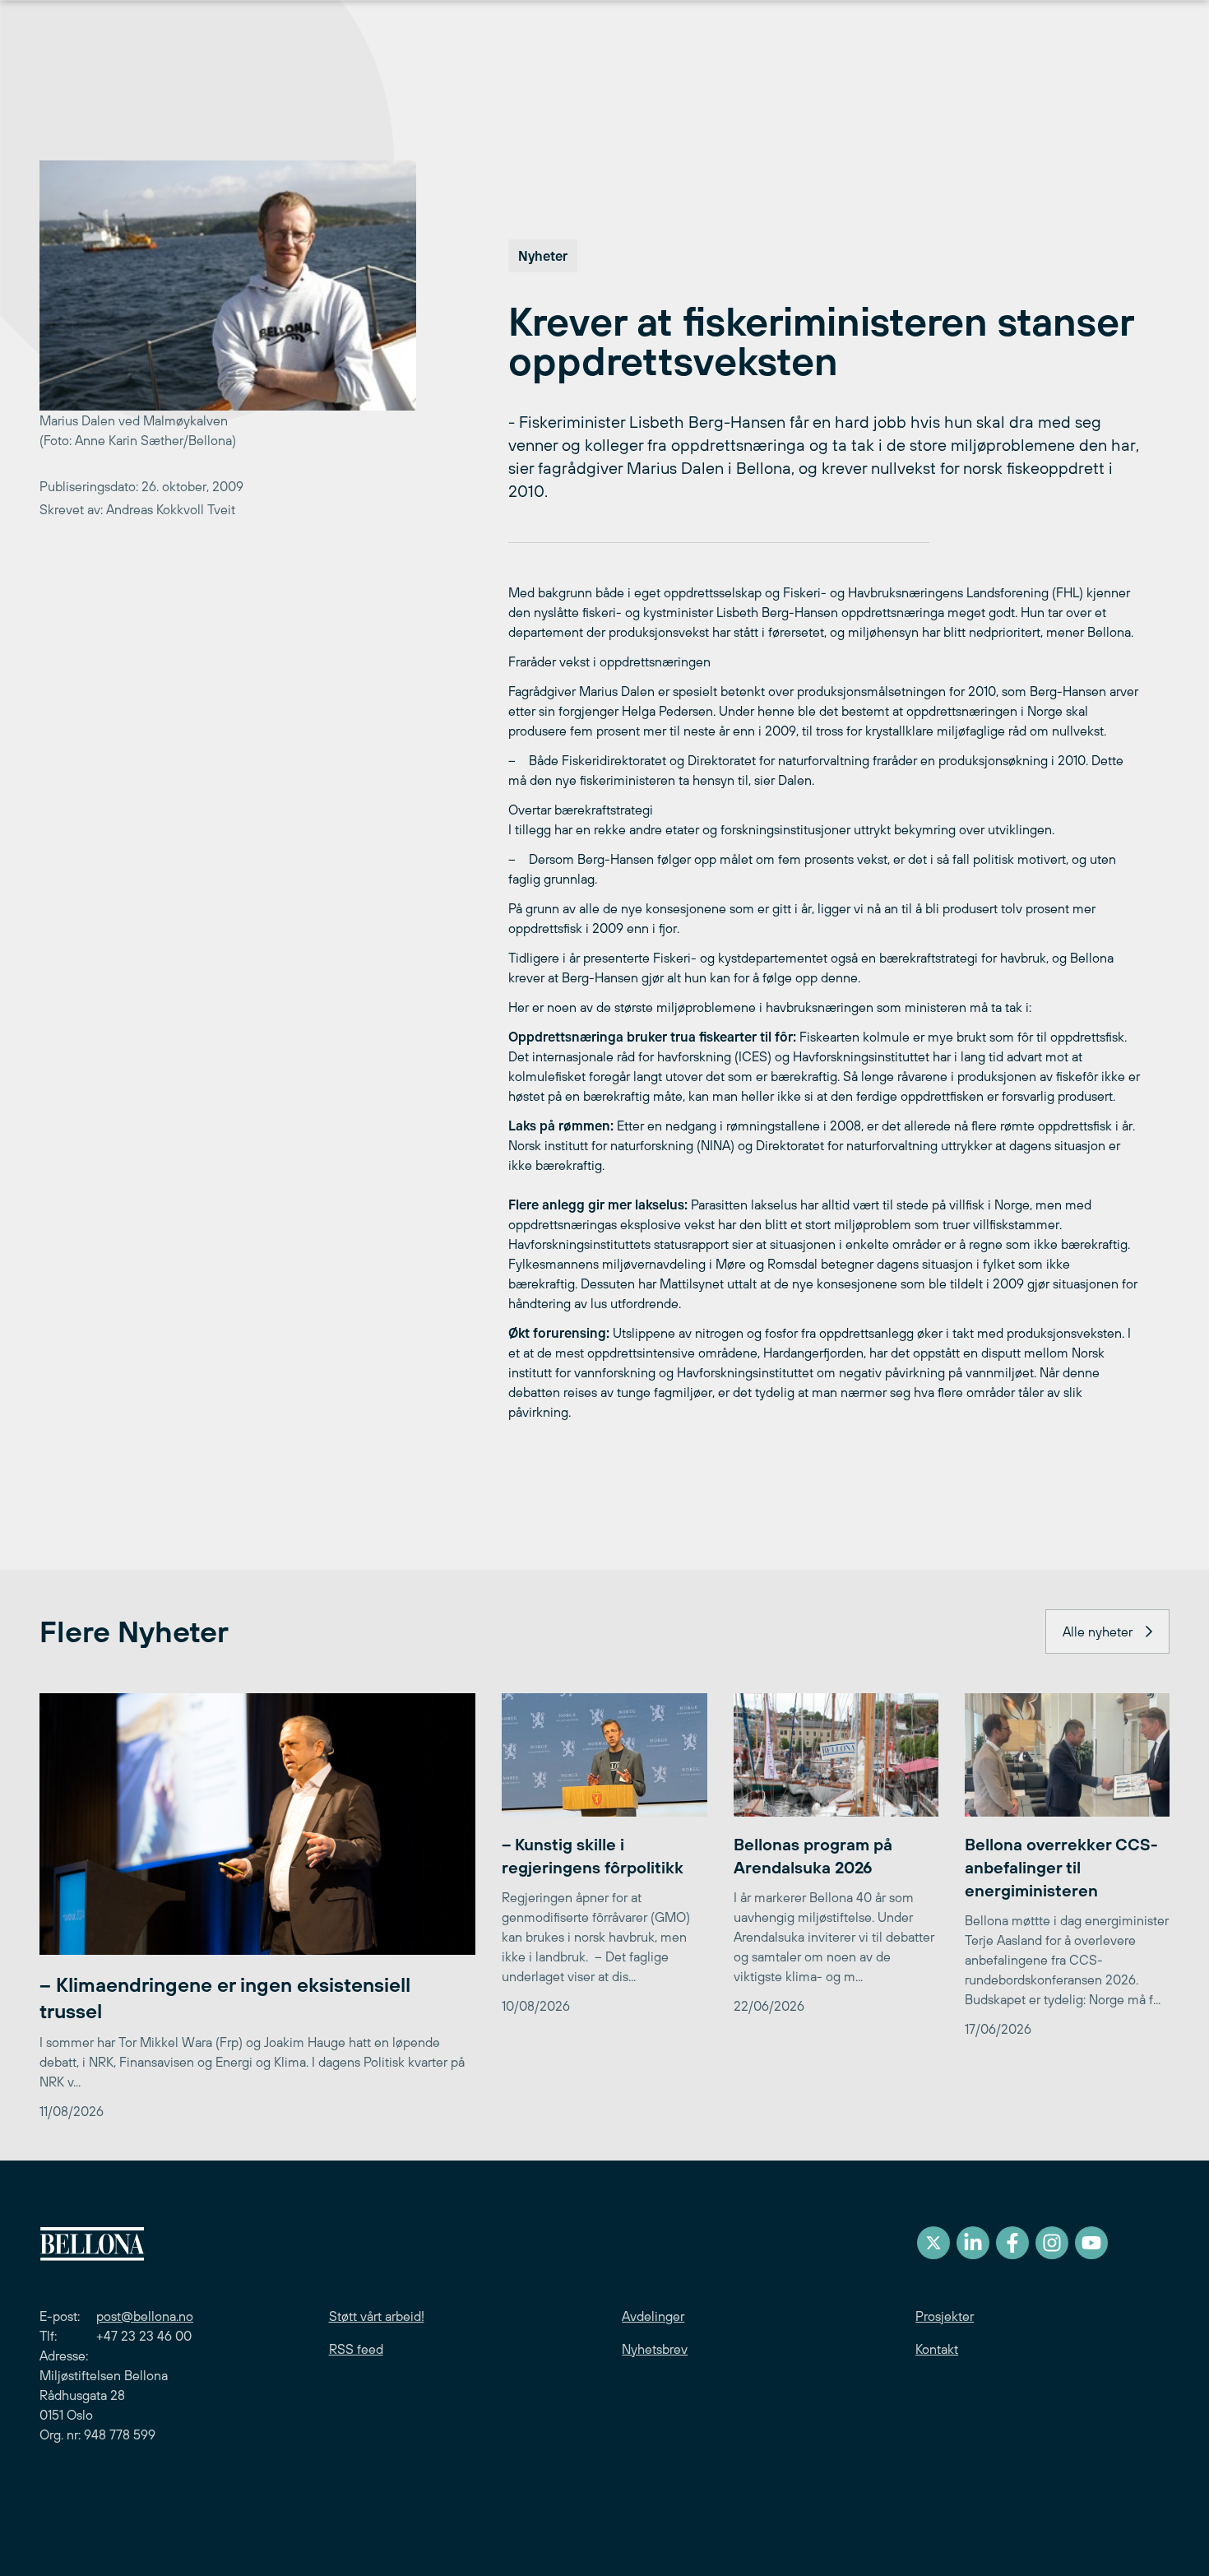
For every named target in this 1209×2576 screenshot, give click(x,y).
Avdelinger (653, 2316)
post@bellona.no (145, 2316)
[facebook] (1012, 2243)
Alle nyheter (1098, 1631)
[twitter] (933, 2243)
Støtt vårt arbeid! (377, 2316)
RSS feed (356, 2349)
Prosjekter (945, 2316)
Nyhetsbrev (655, 2349)
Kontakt (937, 2349)
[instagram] (1052, 2243)
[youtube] (1091, 2243)
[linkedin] (973, 2243)
